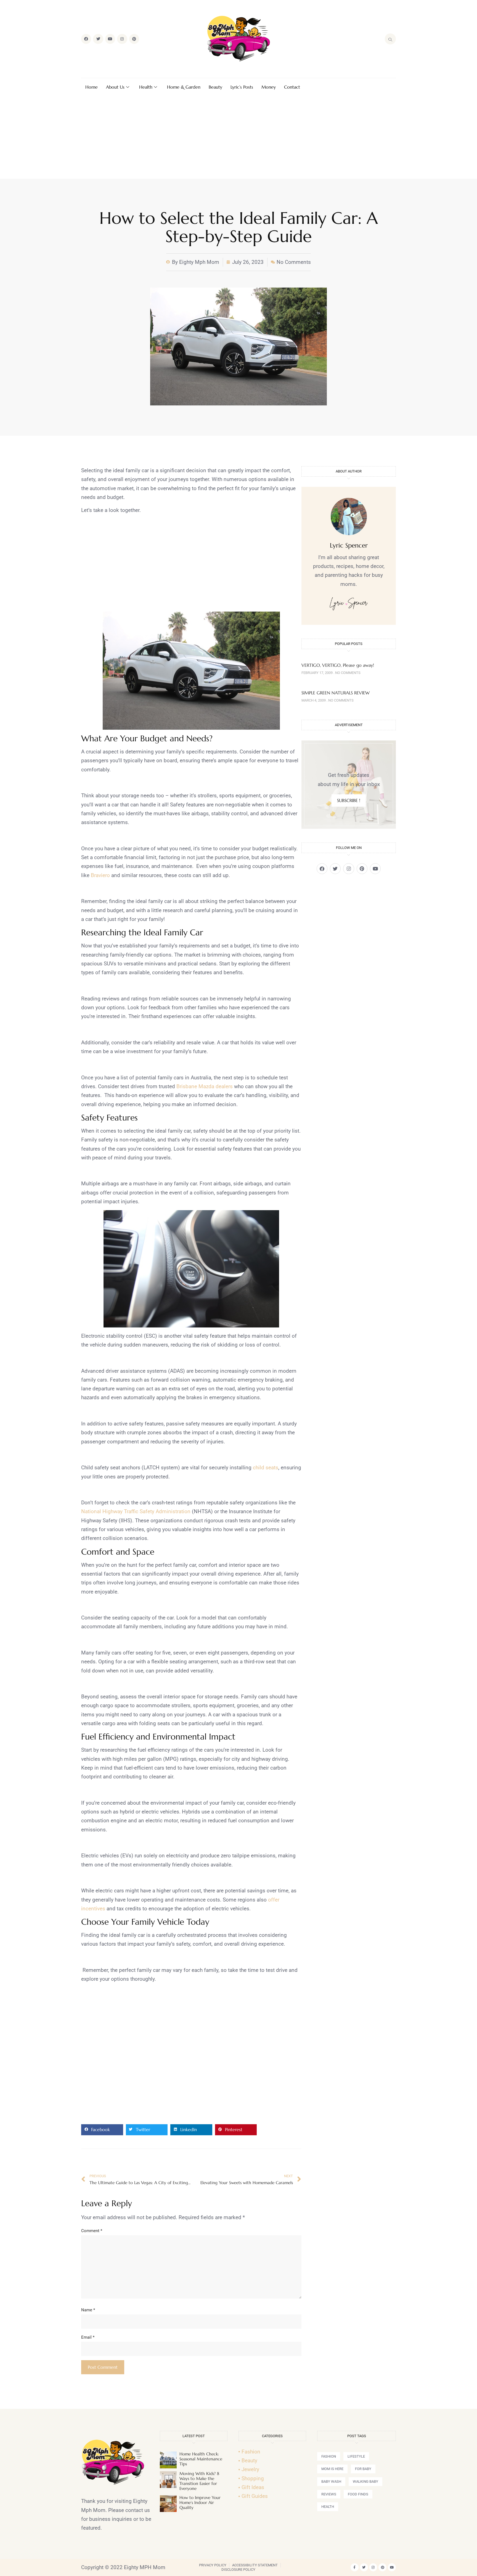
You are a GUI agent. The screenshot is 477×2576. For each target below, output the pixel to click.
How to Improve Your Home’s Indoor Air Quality (200, 2502)
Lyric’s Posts (242, 87)
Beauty (215, 87)
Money (269, 87)
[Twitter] (98, 39)
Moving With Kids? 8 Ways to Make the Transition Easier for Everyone (199, 2481)
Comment (92, 2231)
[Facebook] (86, 39)
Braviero (100, 875)
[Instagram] (122, 39)
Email (88, 2337)
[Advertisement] (239, 137)
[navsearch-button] (390, 39)
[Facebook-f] (355, 2567)
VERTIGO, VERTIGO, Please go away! (338, 665)
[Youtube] (110, 39)
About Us (115, 87)
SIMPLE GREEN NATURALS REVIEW (336, 693)
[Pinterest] (134, 39)
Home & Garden (184, 87)
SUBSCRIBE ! (349, 800)
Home (92, 87)
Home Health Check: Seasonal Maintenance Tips (201, 2459)
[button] (102, 2130)
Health (146, 87)
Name (88, 2310)
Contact (292, 87)
